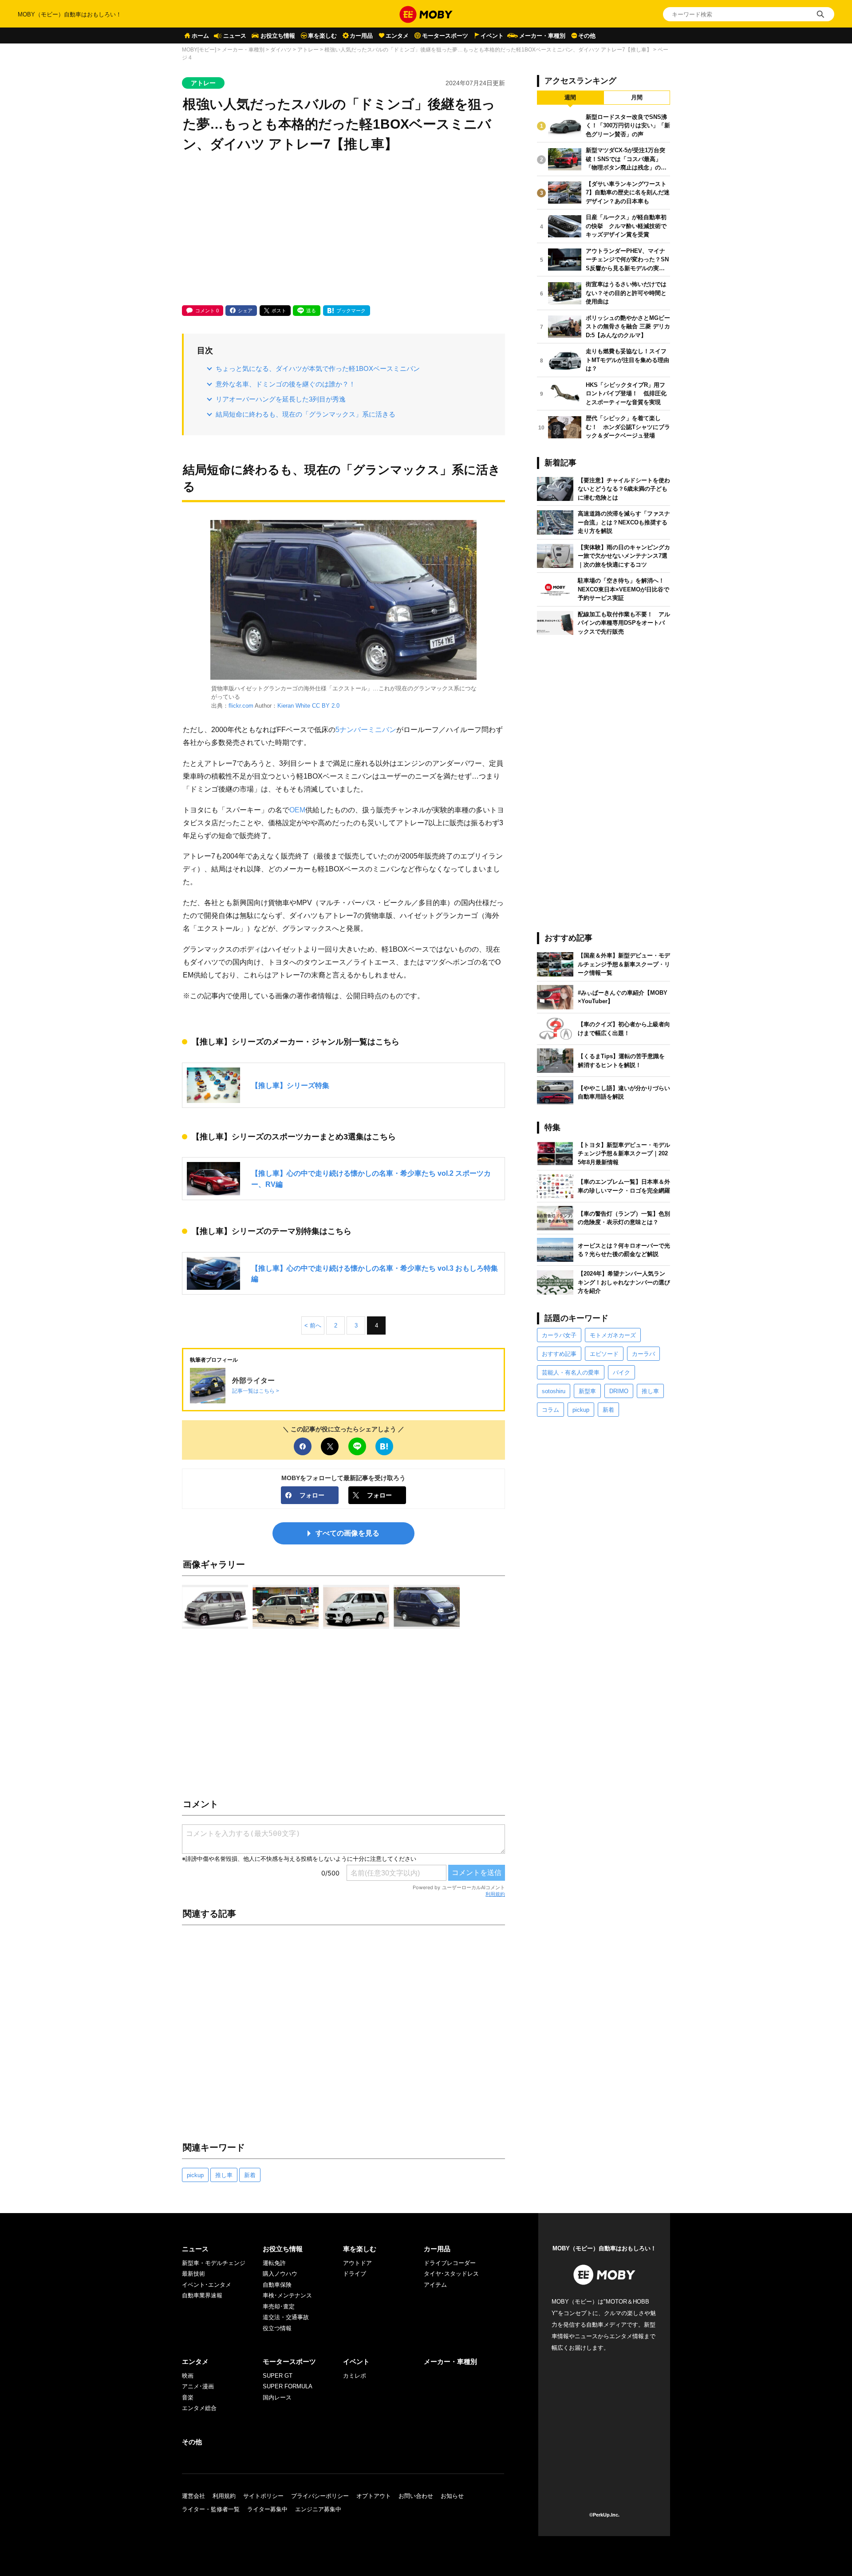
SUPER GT (278, 2376)
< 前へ (313, 1325)
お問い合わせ (416, 2496)
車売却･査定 (279, 2306)
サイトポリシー (263, 2496)
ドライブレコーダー (450, 2263)
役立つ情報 (277, 2328)
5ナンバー (352, 729)
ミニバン (382, 729)
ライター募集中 (267, 2509)
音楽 (188, 2397)
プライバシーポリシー (320, 2496)
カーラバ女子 (559, 1335)
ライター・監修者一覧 (211, 2509)
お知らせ (452, 2496)
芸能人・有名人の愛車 (571, 1373)
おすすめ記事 (559, 1354)
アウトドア (357, 2263)
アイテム (435, 2285)
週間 (570, 97)
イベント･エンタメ (207, 2285)
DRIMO (619, 1391)
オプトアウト (374, 2496)
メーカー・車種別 (542, 36)
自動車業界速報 (202, 2295)
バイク (621, 1373)
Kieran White (294, 706)
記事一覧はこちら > (256, 1391)
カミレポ (355, 2376)
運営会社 (193, 2496)
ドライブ (355, 2274)
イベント (492, 36)
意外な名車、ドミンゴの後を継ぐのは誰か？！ (286, 384)
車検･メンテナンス (287, 2295)
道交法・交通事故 (286, 2317)
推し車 (224, 2175)
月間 (637, 97)
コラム (550, 1410)
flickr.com (241, 706)
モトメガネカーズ (613, 1335)
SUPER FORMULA (288, 2386)
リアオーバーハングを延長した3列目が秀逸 (281, 399)
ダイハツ (281, 50)
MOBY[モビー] (199, 50)
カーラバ (643, 1354)
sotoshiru (554, 1391)
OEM (297, 810)
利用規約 (495, 1894)
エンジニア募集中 (318, 2509)
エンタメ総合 (199, 2408)
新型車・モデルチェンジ (214, 2263)
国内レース (277, 2397)
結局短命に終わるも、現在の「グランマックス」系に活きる (306, 414)
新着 (250, 2175)
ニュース (235, 36)
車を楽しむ (322, 36)
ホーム (200, 36)
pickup (195, 2175)
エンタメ (397, 36)
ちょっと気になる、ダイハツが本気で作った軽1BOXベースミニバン (318, 368)
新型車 (587, 1391)
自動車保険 (277, 2285)
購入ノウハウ (280, 2274)
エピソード (604, 1354)
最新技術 (193, 2274)
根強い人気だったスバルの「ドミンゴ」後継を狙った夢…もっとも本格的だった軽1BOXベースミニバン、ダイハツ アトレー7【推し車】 (488, 50)
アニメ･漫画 (198, 2386)
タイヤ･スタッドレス (451, 2274)
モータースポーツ (445, 36)
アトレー (308, 50)
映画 (188, 2376)
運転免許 (274, 2263)
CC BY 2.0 (326, 706)
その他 (587, 36)
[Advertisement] (343, 230)
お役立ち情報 (278, 36)
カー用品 (361, 36)
